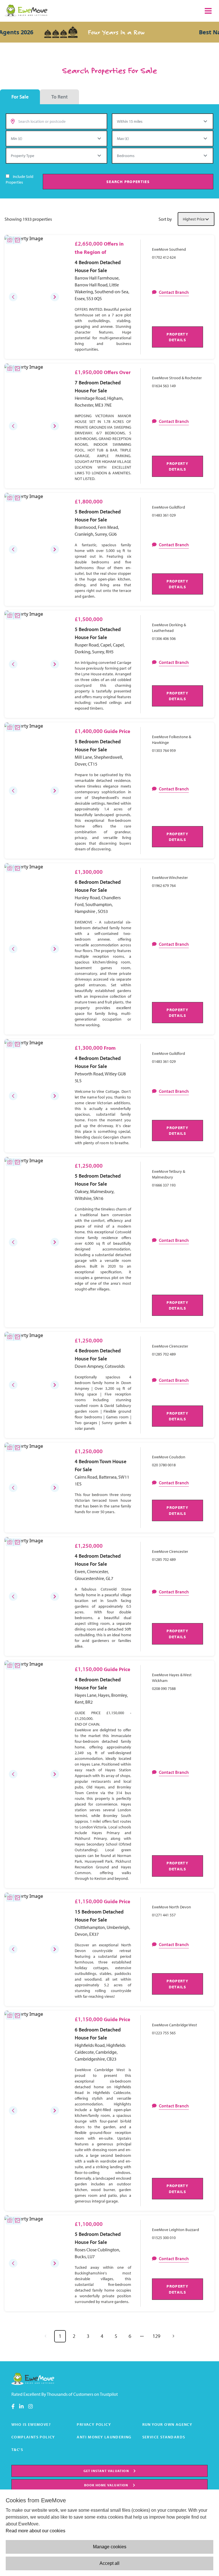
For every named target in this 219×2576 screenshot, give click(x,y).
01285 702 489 (164, 1354)
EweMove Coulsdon (169, 1457)
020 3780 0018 (164, 1465)
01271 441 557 (164, 1915)
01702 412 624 (164, 257)
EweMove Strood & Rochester (177, 378)
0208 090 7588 (164, 1688)
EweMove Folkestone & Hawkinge (172, 740)
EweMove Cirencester (170, 1346)
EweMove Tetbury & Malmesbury (169, 1174)
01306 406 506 (164, 639)
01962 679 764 (164, 886)
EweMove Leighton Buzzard (176, 2230)
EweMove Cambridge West (175, 2025)
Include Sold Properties (20, 179)
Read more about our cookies (36, 2531)
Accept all (109, 2563)
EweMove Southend (169, 249)
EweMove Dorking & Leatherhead (169, 628)
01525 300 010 (164, 2238)
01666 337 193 (164, 1185)
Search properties (128, 181)
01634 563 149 (164, 386)
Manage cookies (110, 2547)
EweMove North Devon (172, 1907)
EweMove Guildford (169, 507)
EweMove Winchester (170, 878)
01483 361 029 (164, 515)
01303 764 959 (164, 750)
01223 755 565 (164, 2033)
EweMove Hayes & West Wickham (172, 1678)
